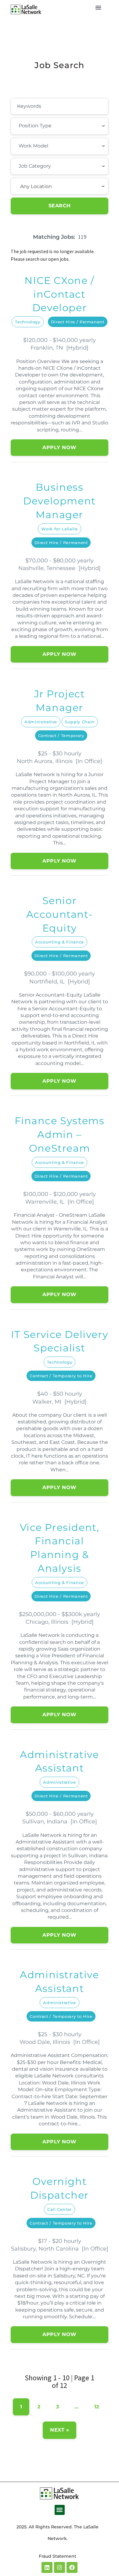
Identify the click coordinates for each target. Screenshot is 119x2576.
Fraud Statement (58, 2556)
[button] (60, 2510)
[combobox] (60, 126)
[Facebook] (72, 2567)
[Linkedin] (47, 2567)
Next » (60, 2430)
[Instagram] (60, 2567)
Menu (98, 8)
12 (97, 2407)
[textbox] (52, 126)
